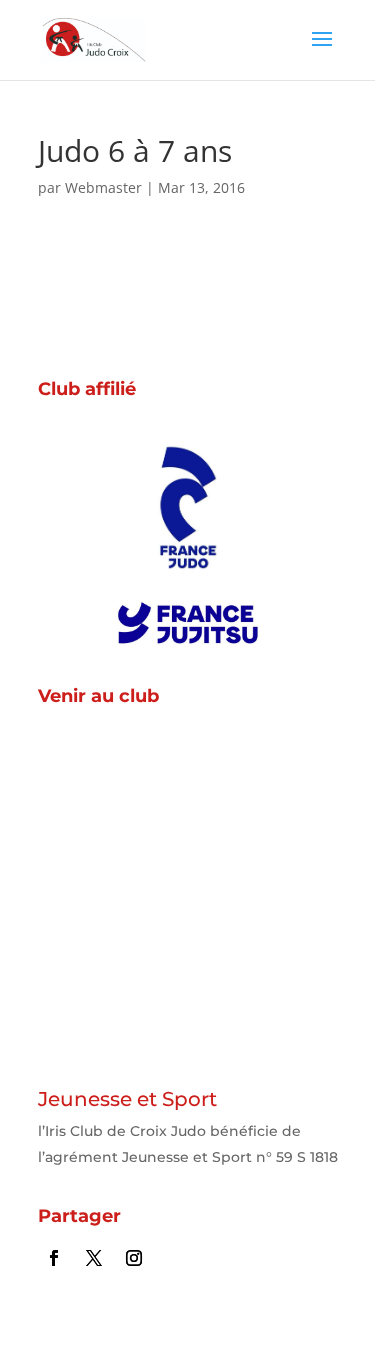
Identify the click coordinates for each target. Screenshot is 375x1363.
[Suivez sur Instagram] (134, 1258)
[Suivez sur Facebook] (54, 1258)
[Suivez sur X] (94, 1258)
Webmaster (103, 187)
